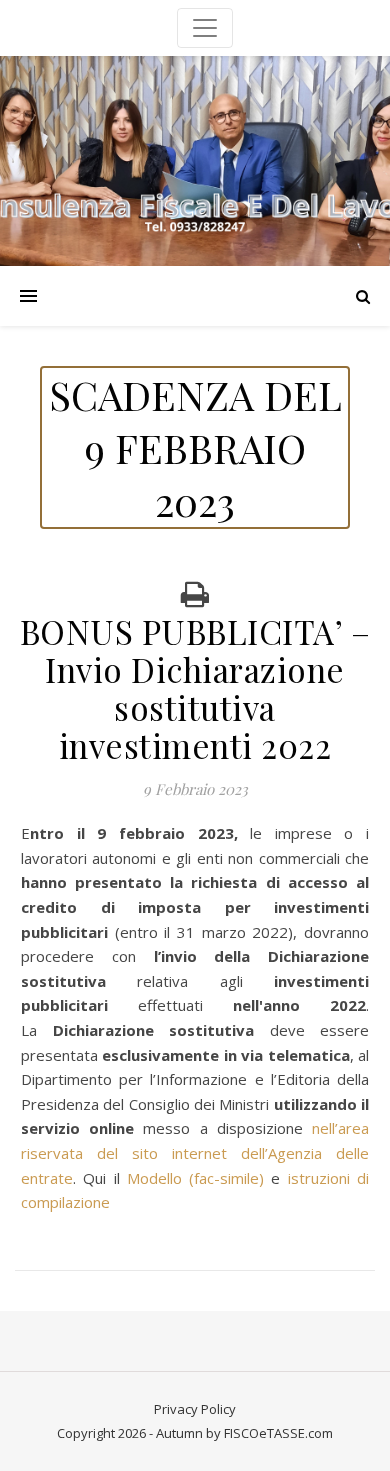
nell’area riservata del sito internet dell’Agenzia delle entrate (195, 1152)
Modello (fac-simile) (195, 1178)
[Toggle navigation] (205, 28)
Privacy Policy (195, 1409)
